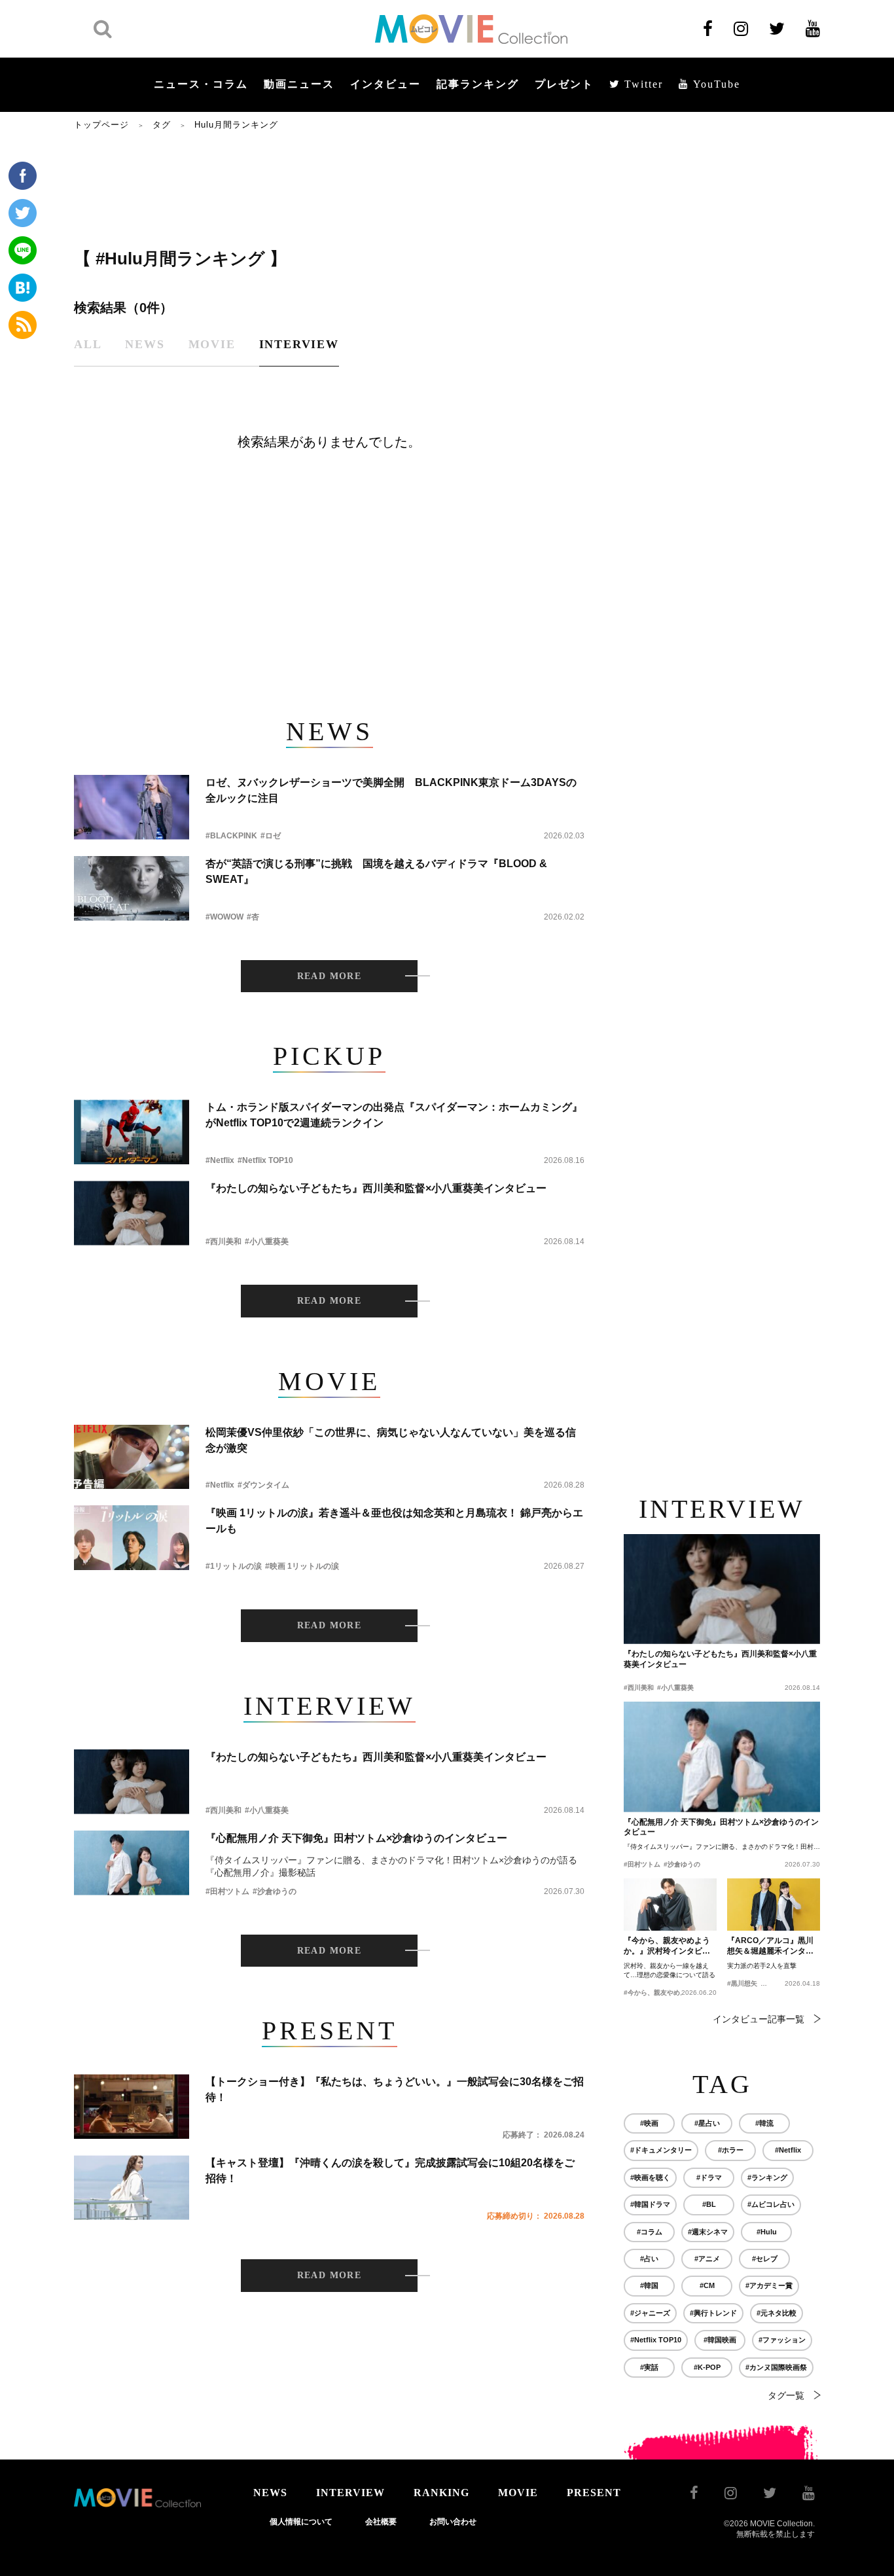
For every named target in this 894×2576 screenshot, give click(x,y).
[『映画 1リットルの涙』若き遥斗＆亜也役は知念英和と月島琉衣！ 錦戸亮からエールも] (132, 1538)
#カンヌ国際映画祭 (776, 2367)
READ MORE (330, 976)
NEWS (270, 2493)
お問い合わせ (453, 2522)
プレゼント (564, 84)
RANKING (441, 2493)
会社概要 (381, 2522)
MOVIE (518, 2493)
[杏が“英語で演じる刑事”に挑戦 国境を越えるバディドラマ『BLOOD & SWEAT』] (132, 888)
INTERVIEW (350, 2493)
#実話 (649, 2367)
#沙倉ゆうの (275, 1891)
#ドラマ (709, 2177)
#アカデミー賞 (769, 2285)
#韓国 (649, 2285)
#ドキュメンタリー (661, 2150)
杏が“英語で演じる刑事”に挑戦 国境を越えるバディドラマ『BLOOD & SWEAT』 (376, 871)
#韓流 (764, 2123)
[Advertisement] (329, 188)
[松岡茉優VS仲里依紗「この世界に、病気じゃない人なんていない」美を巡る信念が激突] (132, 1457)
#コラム (650, 2232)
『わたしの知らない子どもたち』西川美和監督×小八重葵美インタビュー (376, 1188)
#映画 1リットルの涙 (302, 1566)
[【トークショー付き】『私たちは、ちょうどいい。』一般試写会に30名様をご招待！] (132, 2106)
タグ (162, 125)
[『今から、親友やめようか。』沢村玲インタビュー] (670, 1905)
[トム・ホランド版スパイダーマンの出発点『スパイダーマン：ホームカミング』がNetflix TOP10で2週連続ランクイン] (132, 1132)
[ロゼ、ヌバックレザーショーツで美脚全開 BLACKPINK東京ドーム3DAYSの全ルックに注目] (132, 807)
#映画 (649, 2123)
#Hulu (767, 2232)
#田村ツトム (227, 1891)
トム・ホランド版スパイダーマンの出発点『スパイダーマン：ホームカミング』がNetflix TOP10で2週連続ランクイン (394, 1115)
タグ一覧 (786, 2395)
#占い (649, 2259)
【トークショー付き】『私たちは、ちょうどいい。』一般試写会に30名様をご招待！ (395, 2089)
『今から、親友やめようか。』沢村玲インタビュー (667, 1946)
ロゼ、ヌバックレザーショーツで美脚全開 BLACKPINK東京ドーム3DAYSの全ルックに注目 (391, 790)
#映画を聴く (650, 2177)
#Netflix (220, 1160)
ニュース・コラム (201, 84)
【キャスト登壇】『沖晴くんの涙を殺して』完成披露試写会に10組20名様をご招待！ (390, 2171)
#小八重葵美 (267, 1242)
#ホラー (731, 2150)
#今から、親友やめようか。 (665, 1993)
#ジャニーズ (650, 2313)
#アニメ (707, 2259)
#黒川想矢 (742, 1983)
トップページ (101, 125)
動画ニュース (299, 84)
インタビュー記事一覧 (759, 2019)
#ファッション (782, 2340)
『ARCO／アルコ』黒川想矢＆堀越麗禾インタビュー (770, 1946)
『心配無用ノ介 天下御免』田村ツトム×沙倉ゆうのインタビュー (356, 1838)
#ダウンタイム (263, 1485)
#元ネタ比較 (777, 2313)
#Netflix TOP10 (265, 1160)
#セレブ (765, 2259)
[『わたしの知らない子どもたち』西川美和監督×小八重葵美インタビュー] (132, 1213)
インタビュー (385, 84)
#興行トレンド (713, 2313)
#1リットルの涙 (234, 1566)
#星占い (707, 2123)
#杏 (253, 917)
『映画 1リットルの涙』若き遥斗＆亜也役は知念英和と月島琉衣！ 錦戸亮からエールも (394, 1521)
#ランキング (767, 2177)
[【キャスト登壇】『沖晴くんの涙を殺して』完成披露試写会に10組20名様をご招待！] (132, 2188)
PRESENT (594, 2493)
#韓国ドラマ (650, 2204)
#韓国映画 (720, 2340)
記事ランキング (478, 84)
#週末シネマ (708, 2232)
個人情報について (301, 2522)
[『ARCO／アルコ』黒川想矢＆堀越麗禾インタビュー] (774, 1905)
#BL (709, 2204)
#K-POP (707, 2367)
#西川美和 (223, 1242)
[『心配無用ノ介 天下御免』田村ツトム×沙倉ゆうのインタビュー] (132, 1863)
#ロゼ (271, 836)
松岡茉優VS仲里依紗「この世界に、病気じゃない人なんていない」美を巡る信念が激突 (391, 1440)
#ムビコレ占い (771, 2204)
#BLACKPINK (231, 836)
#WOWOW (224, 917)
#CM (707, 2285)
